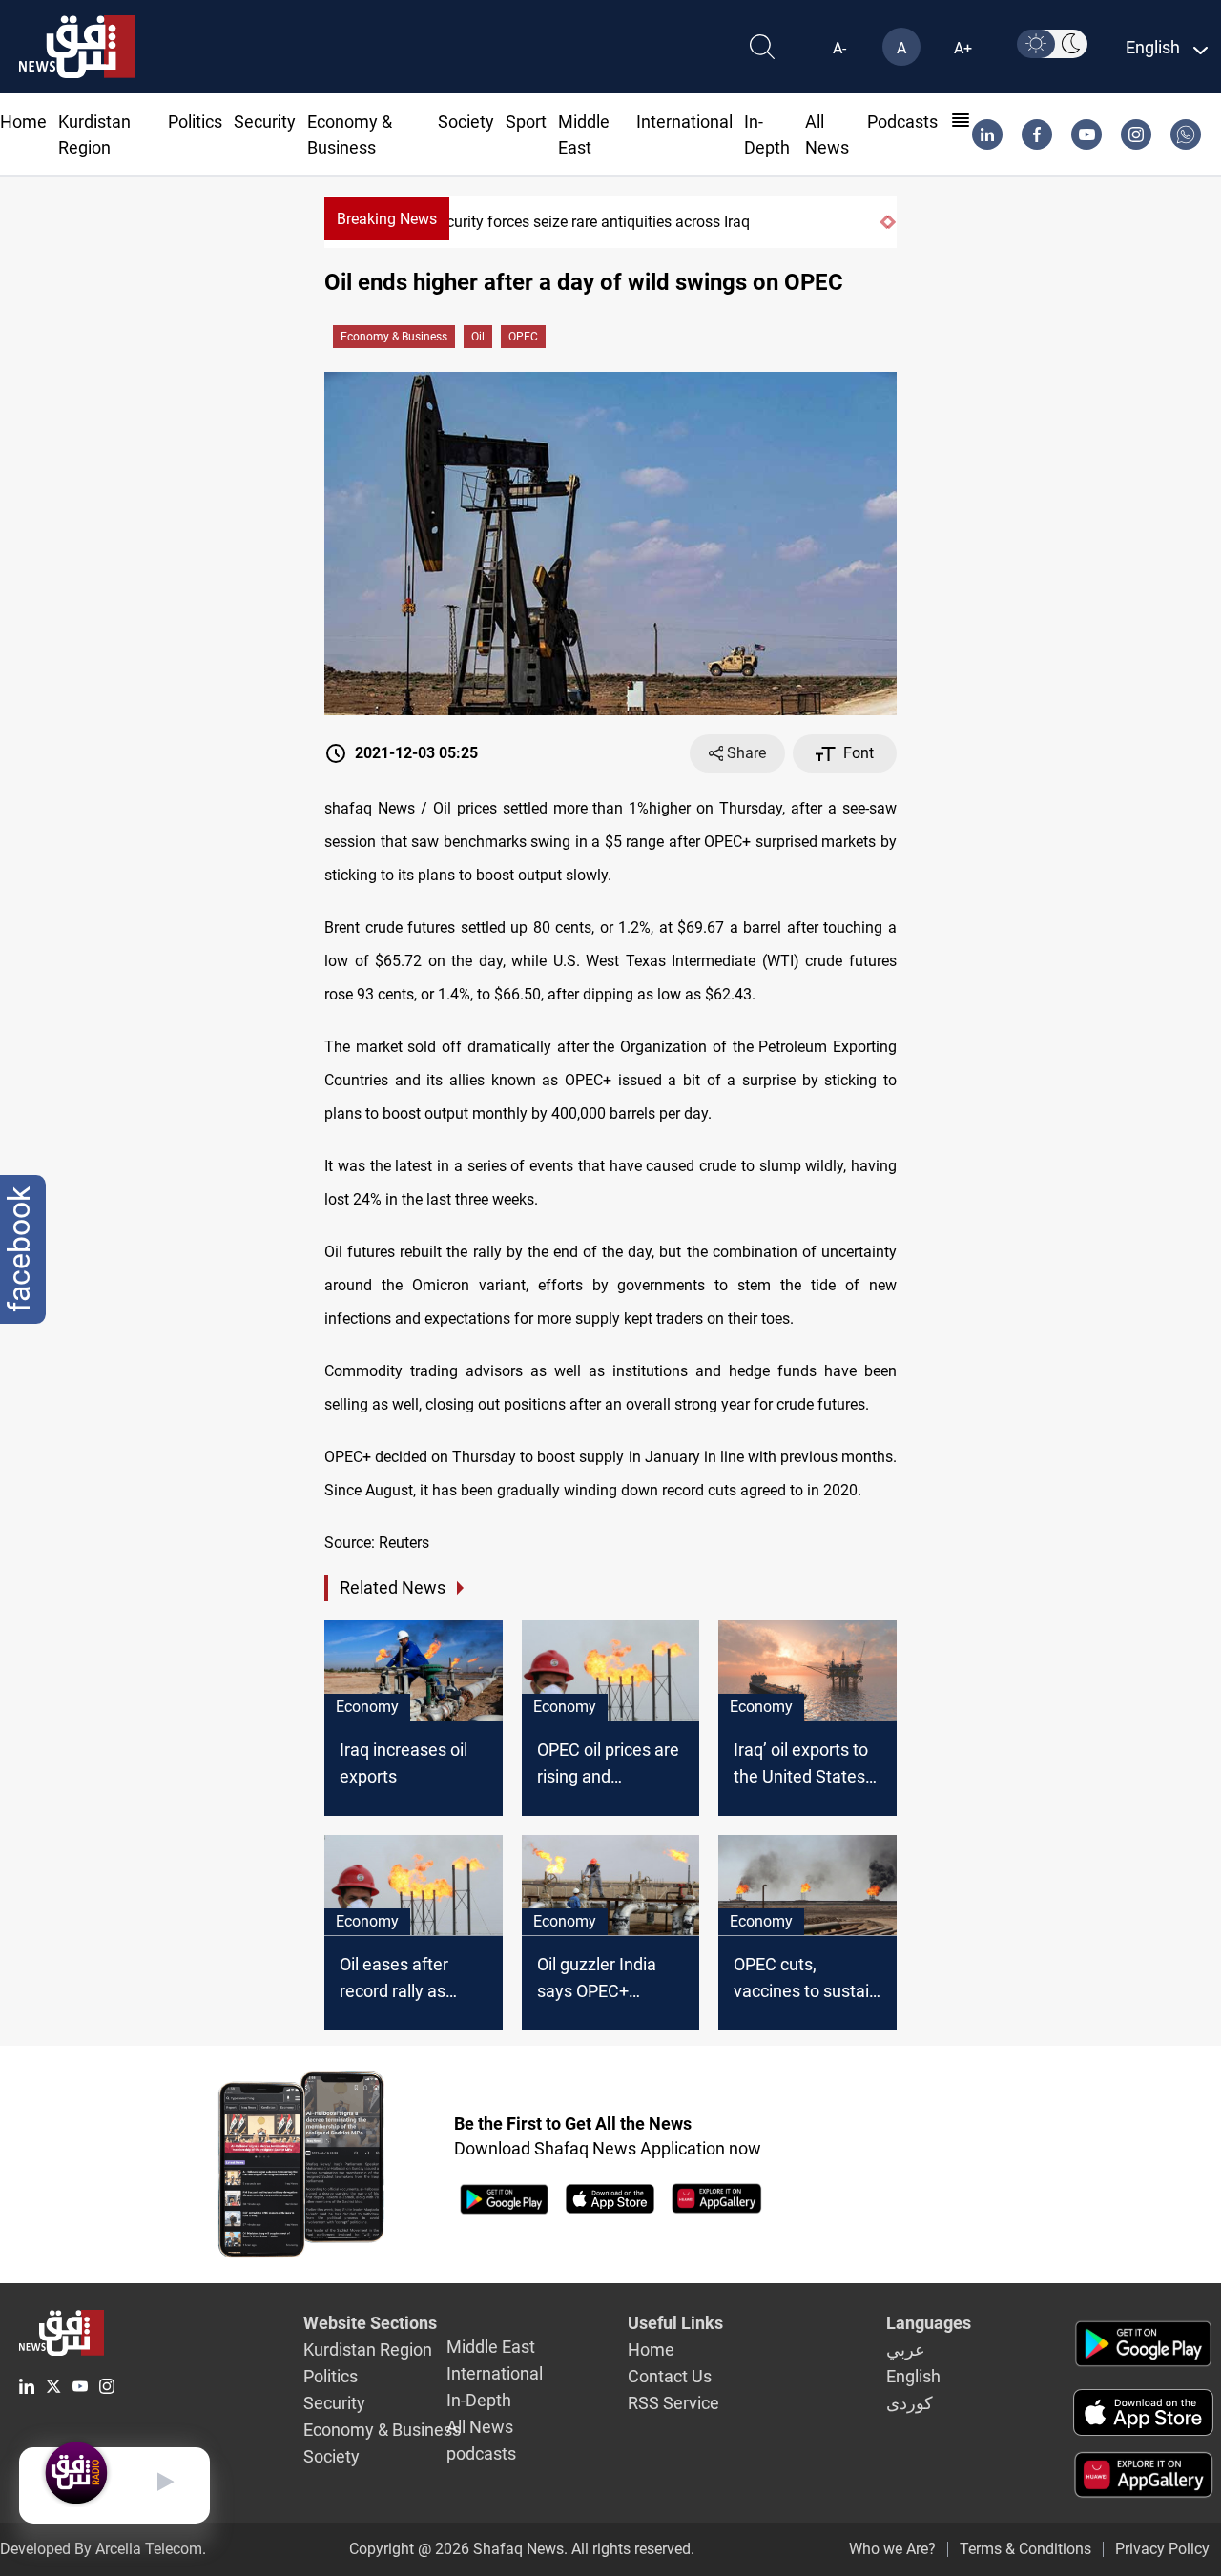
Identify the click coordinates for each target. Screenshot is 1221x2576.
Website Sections (370, 2323)
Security (265, 122)
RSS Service (673, 2403)
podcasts (902, 122)
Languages (929, 2323)
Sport (526, 122)
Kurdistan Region (368, 2349)
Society (466, 122)
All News (480, 2427)
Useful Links (675, 2323)
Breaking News (387, 219)
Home (23, 122)
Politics (195, 122)
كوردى (910, 2403)
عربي (906, 2349)
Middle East (491, 2347)
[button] (883, 222)
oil (478, 337)
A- (839, 48)
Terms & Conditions (1025, 2549)
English (913, 2376)
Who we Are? (892, 2549)
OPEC (523, 337)
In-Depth (479, 2400)
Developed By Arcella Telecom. (103, 2549)
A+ (963, 48)
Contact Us (670, 2376)
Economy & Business (394, 337)
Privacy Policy (1162, 2549)
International (684, 122)
